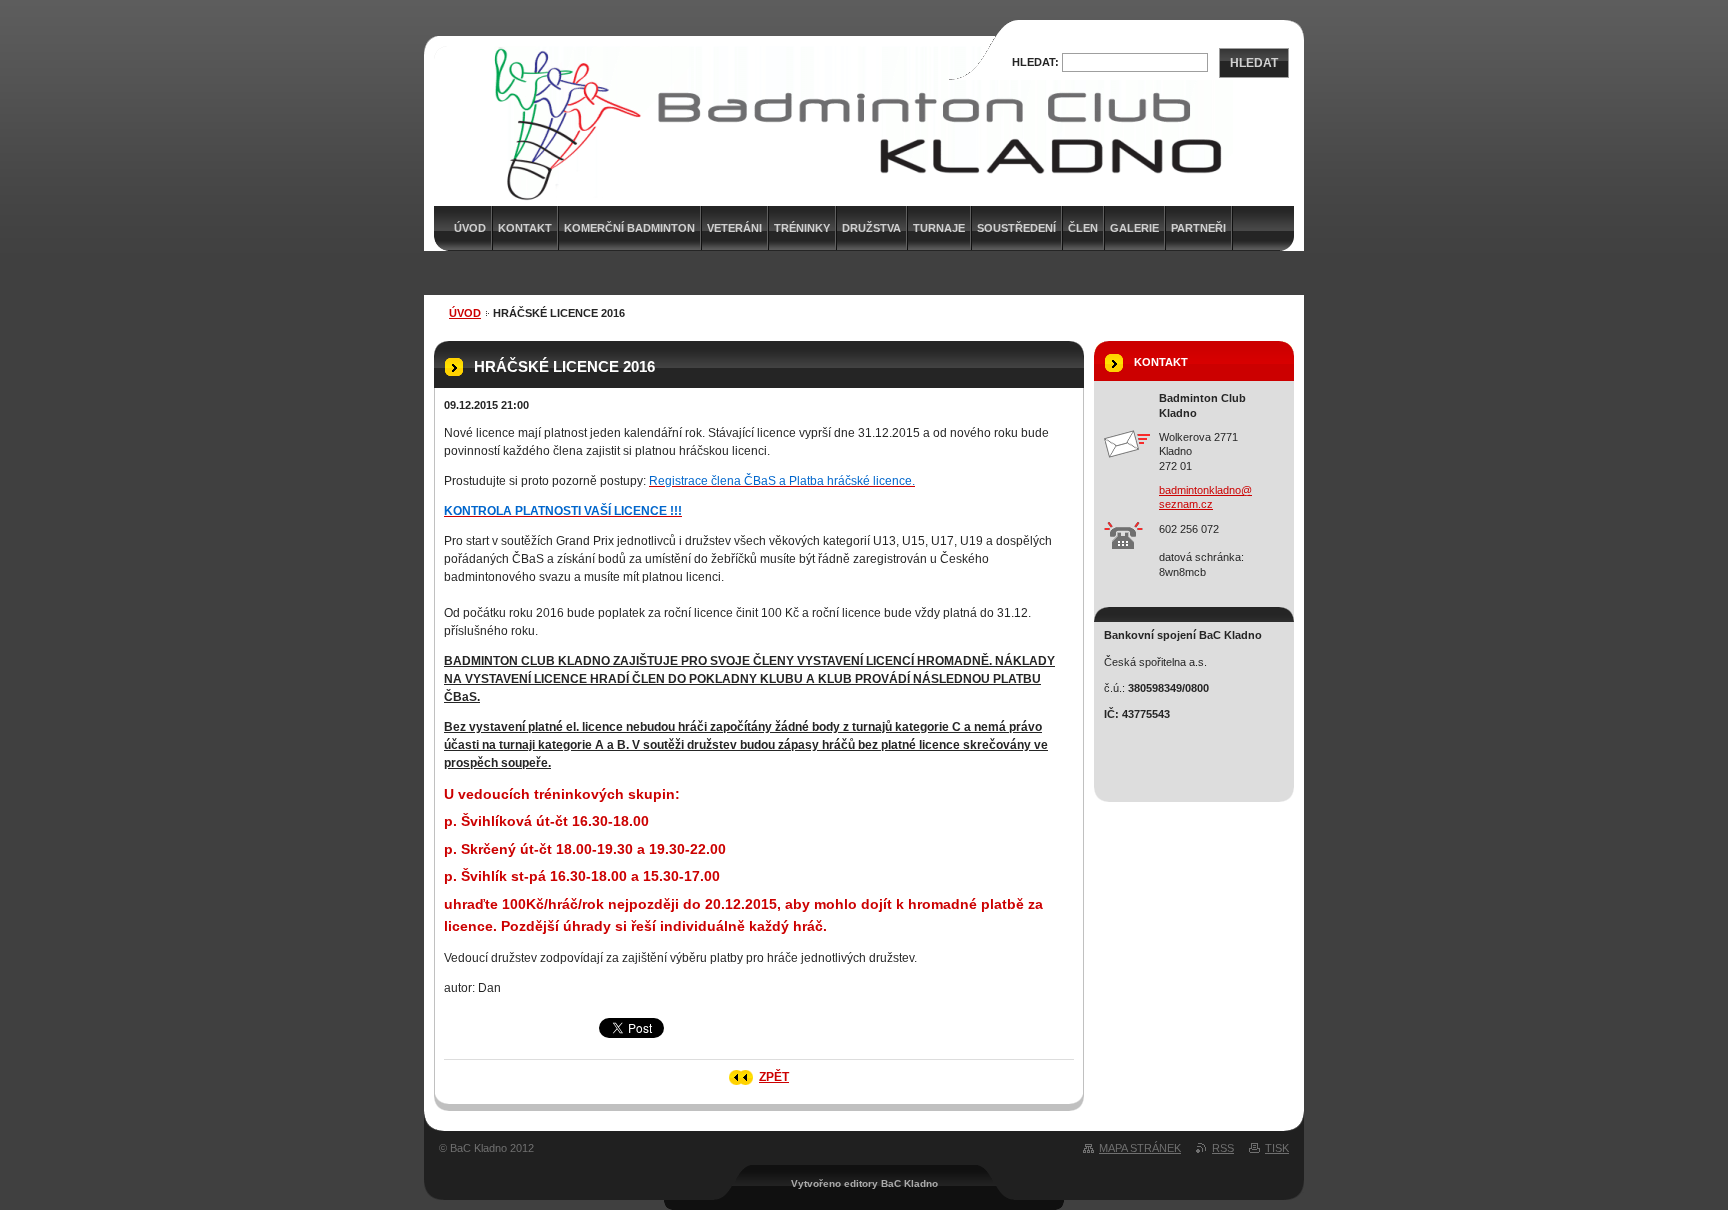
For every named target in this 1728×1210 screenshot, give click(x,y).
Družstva (871, 228)
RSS (1223, 1148)
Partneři (1198, 228)
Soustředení (1016, 228)
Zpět (774, 1077)
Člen (1083, 228)
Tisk (1277, 1148)
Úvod (465, 313)
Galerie (1134, 228)
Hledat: (1035, 62)
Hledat (1254, 63)
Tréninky (802, 228)
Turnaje (939, 228)
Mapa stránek (1140, 1148)
